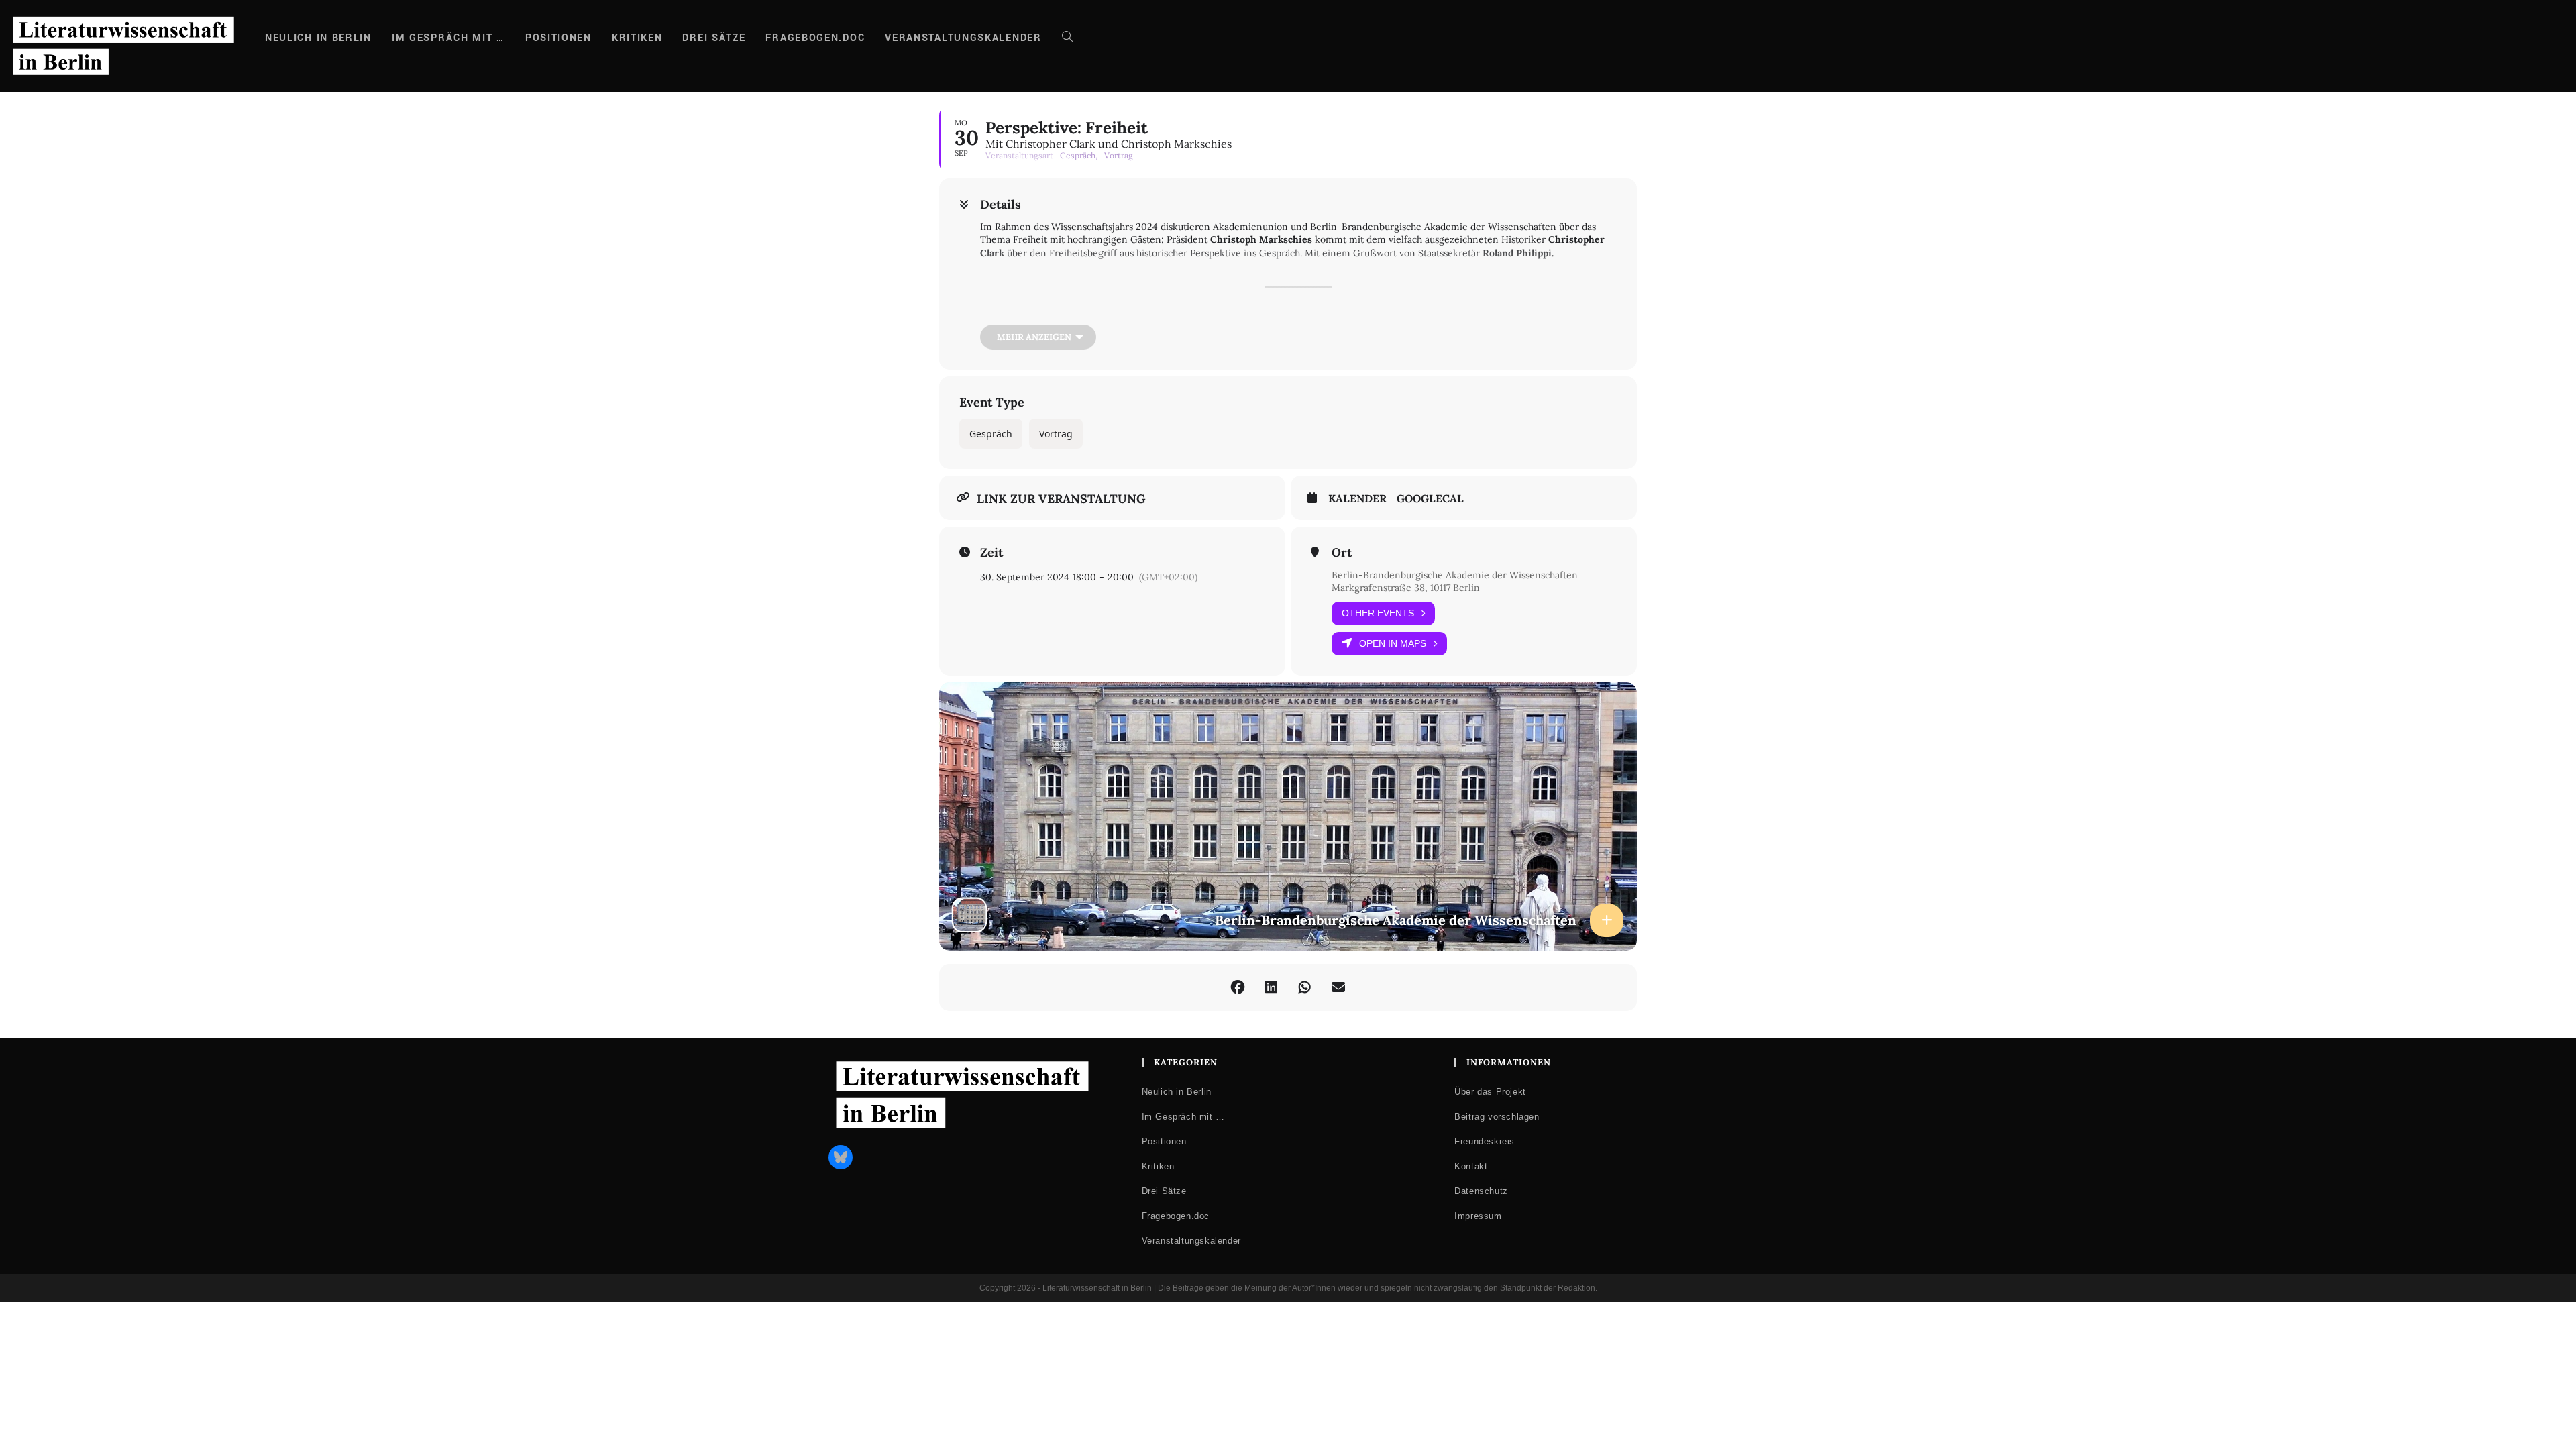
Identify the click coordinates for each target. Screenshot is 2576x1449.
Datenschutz (1481, 1191)
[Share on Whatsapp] (1305, 987)
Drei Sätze (1164, 1191)
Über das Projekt (1490, 1092)
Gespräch (991, 434)
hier (1097, 314)
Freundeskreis (1485, 1141)
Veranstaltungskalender (1191, 1241)
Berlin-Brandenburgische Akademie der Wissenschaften (1455, 575)
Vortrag (1056, 434)
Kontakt (1471, 1166)
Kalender (1357, 499)
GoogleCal (1430, 499)
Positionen (1164, 1141)
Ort (1342, 553)
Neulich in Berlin (1177, 1092)
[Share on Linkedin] (1271, 987)
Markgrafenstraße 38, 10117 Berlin (1406, 588)
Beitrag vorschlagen (1497, 1117)
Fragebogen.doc (1176, 1216)
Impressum (1478, 1216)
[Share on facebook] (1238, 987)
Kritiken (1158, 1166)
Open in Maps (1393, 643)
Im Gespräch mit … (1183, 1117)
